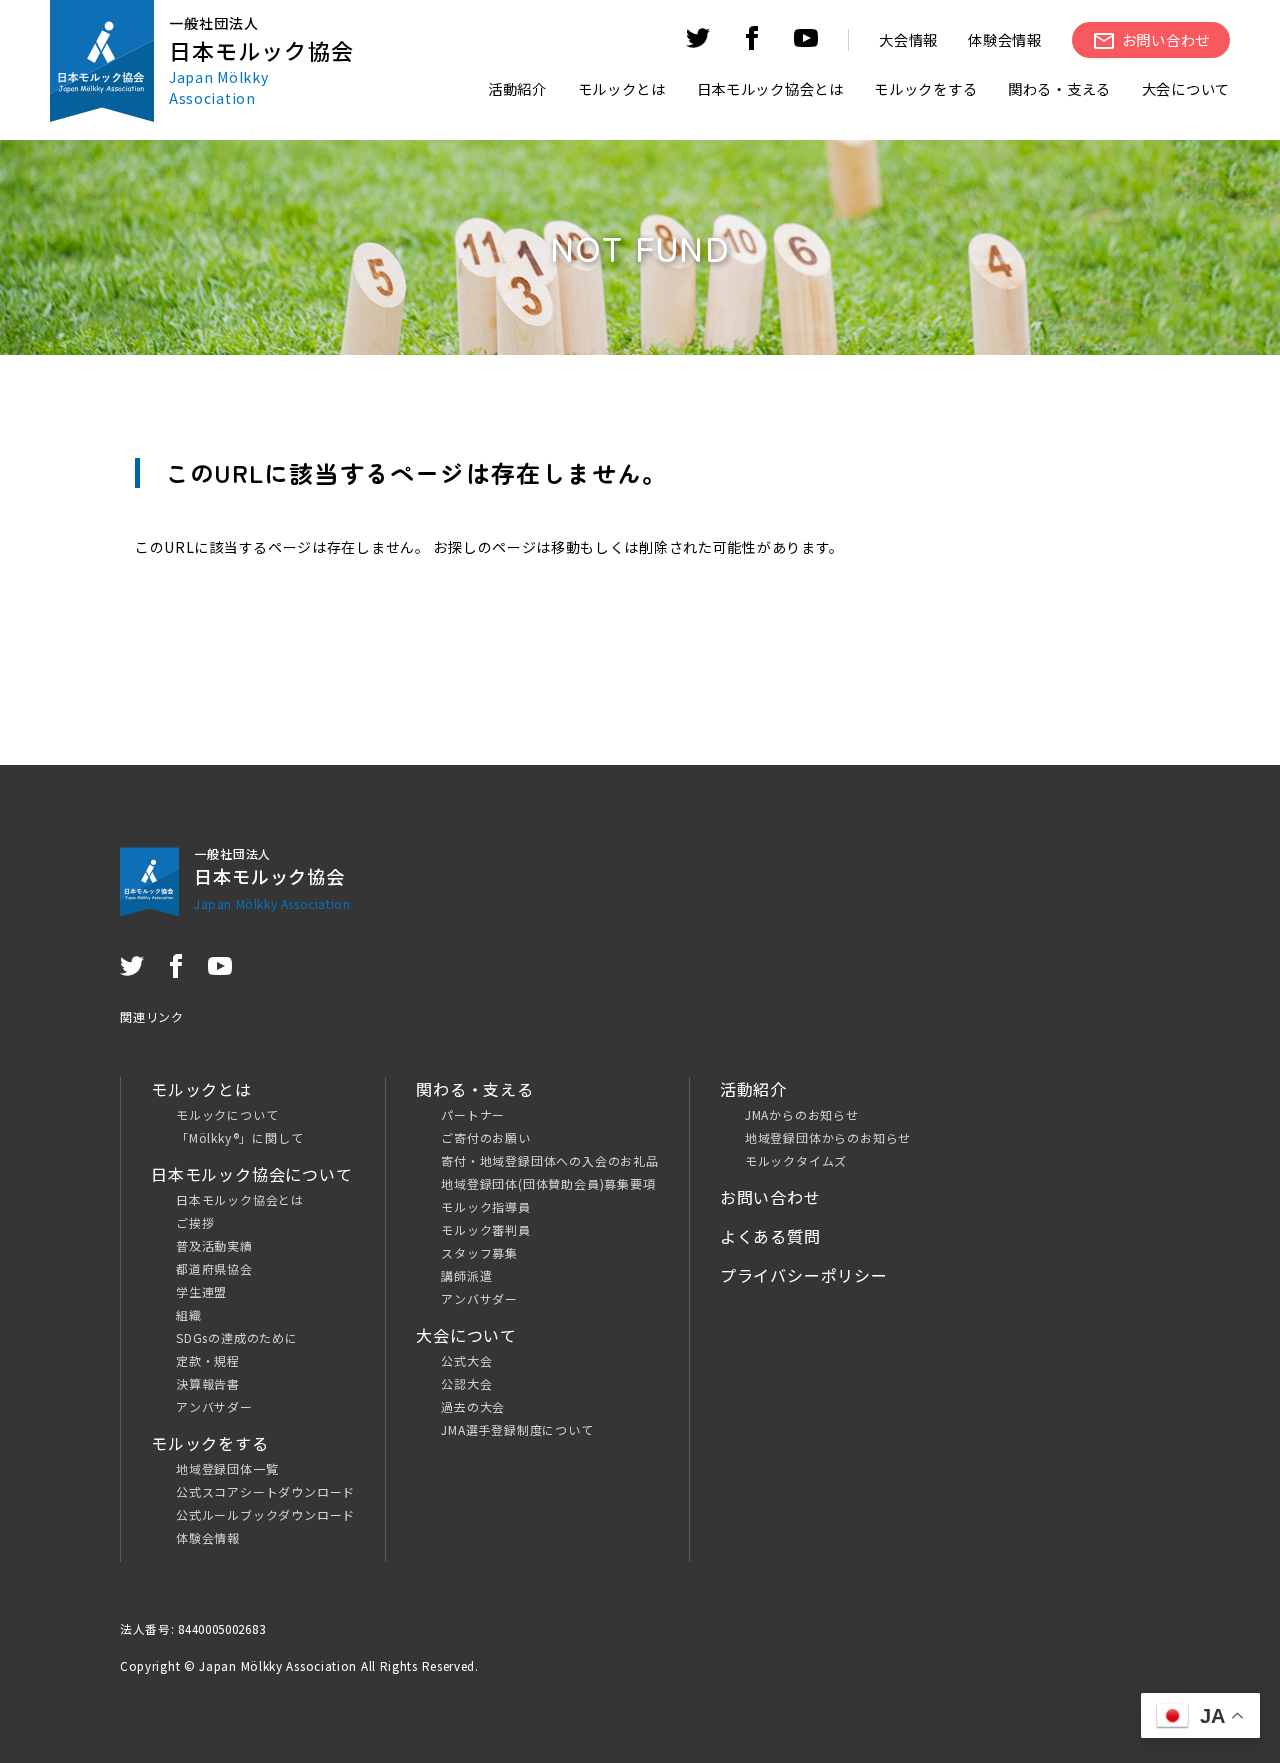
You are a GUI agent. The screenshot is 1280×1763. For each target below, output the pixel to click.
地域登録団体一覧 (227, 1468)
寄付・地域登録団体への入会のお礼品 (550, 1160)
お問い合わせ (770, 1197)
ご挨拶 (195, 1222)
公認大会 (466, 1383)
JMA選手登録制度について (517, 1429)
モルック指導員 (486, 1206)
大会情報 (908, 39)
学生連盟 (201, 1291)
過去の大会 (473, 1406)
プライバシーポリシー (804, 1275)
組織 (189, 1314)
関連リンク (152, 1016)
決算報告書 (208, 1383)
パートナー (473, 1114)
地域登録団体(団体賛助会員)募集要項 (548, 1183)
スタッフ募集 (479, 1252)
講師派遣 (466, 1275)
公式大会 (466, 1360)
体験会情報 (1005, 39)
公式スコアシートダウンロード (265, 1491)
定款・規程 (208, 1360)
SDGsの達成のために (237, 1337)
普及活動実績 (214, 1245)
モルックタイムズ (796, 1160)
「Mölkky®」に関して (239, 1137)
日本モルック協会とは (240, 1199)
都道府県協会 (214, 1268)
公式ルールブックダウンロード (265, 1514)
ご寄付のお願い (486, 1137)
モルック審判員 (486, 1229)
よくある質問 (770, 1236)
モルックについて (227, 1114)
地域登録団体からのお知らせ (828, 1137)
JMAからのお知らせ (802, 1114)
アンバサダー (214, 1406)
